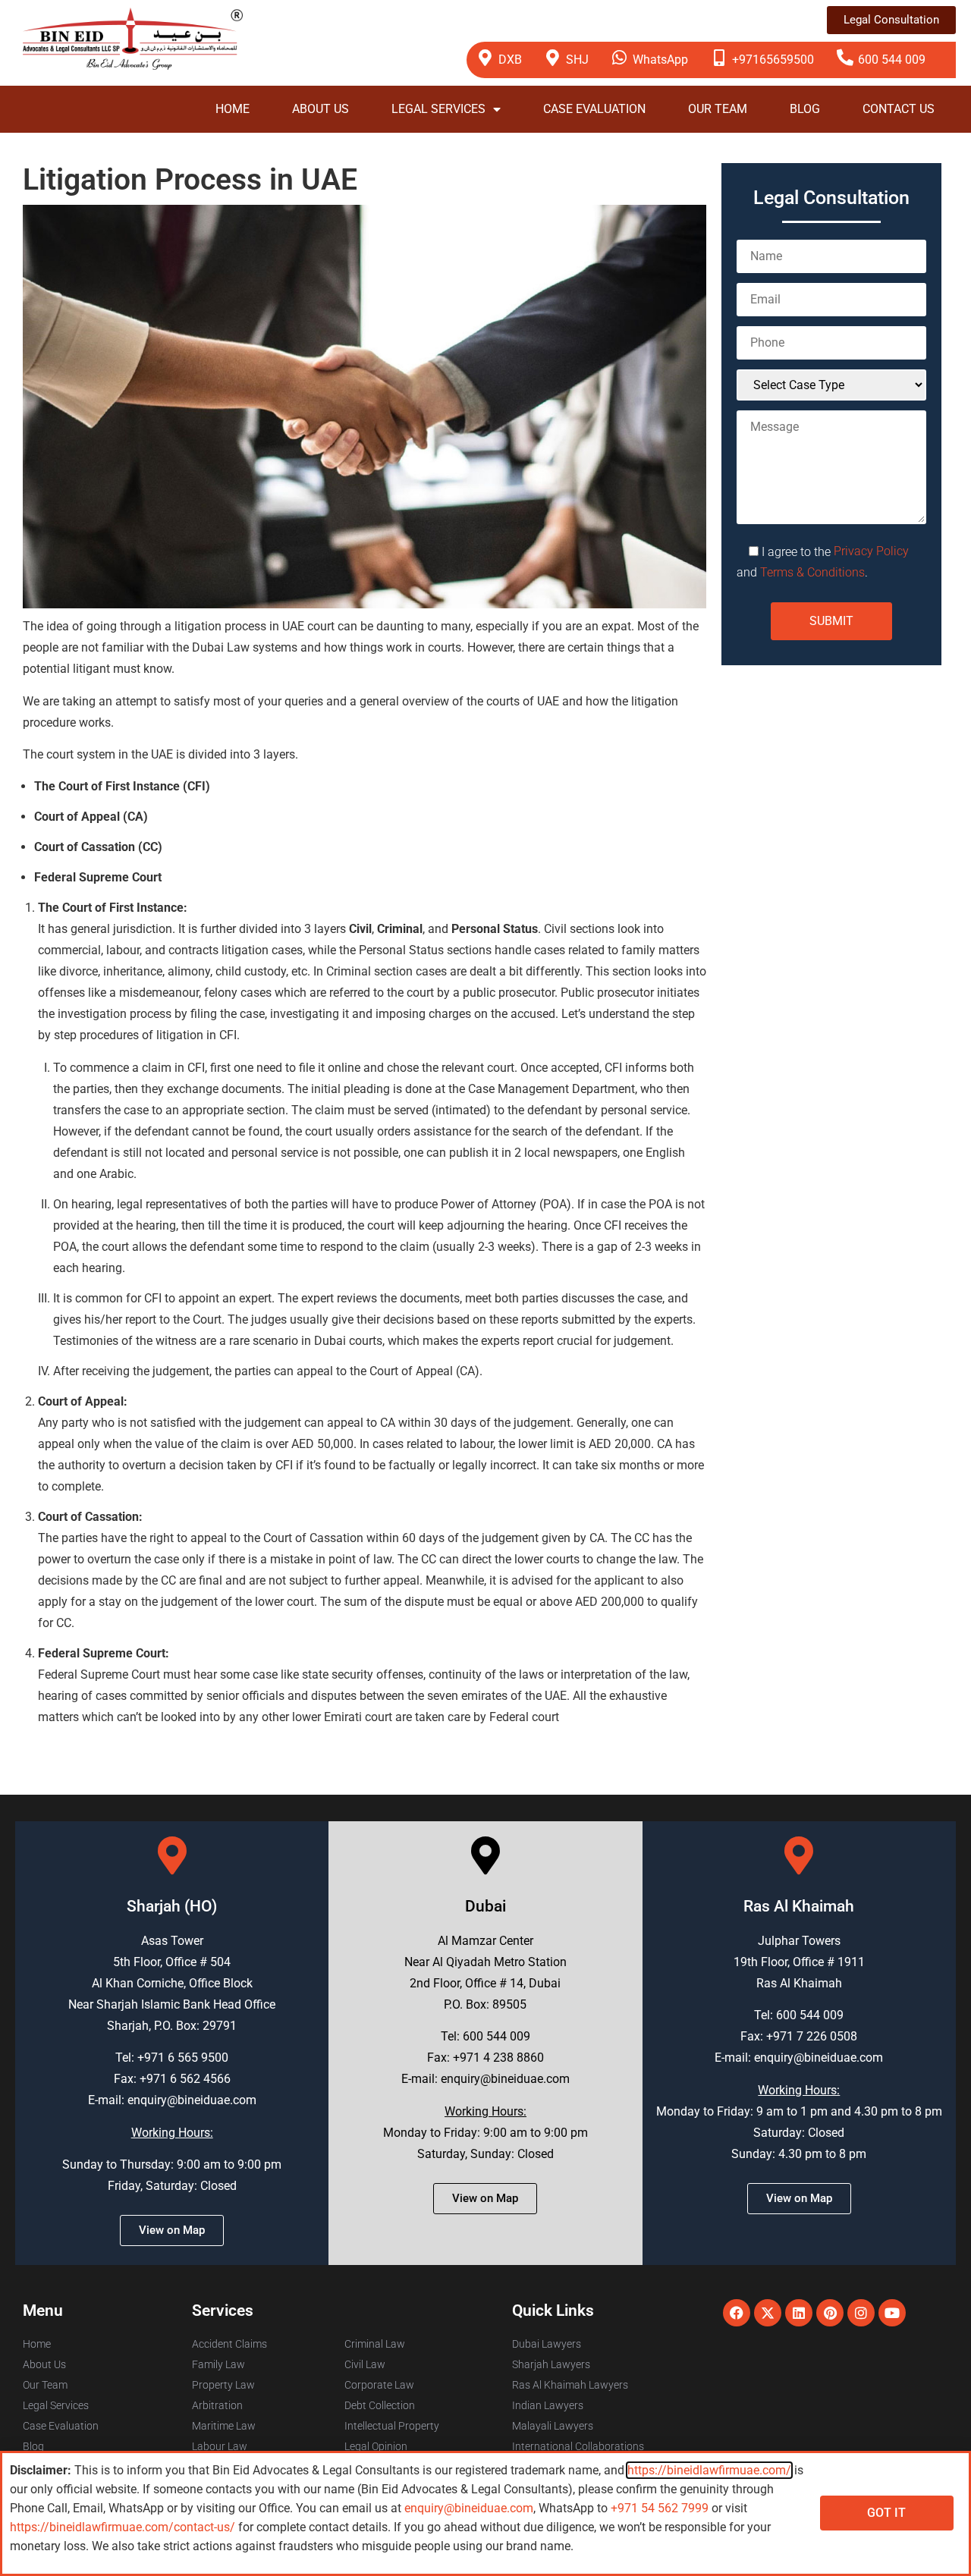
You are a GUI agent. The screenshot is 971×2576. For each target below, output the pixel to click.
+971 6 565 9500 (183, 2058)
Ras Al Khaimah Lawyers (570, 2385)
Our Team (718, 109)
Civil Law (365, 2364)
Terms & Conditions (812, 572)
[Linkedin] (799, 2313)
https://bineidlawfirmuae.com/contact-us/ (123, 2527)
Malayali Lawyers (553, 2426)
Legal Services (438, 109)
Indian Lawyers (548, 2405)
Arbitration (217, 2405)
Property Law (223, 2385)
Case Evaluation (594, 109)
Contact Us (899, 109)
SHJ (577, 60)
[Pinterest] (830, 2313)
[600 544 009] (845, 58)
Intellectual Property (392, 2426)
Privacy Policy (871, 551)
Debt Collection (380, 2405)
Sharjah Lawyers (551, 2364)
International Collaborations (578, 2446)
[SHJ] (553, 58)
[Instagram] (861, 2313)
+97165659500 (773, 60)
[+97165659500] (719, 58)
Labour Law (220, 2446)
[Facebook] (737, 2313)
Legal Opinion (376, 2446)
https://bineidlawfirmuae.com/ (709, 2470)
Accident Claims (229, 2344)
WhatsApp (660, 60)
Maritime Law (224, 2426)
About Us (321, 109)
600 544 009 (892, 60)
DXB (510, 60)
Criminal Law (375, 2344)
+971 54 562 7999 (660, 2508)
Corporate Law (379, 2385)
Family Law (218, 2364)
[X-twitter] (768, 2313)
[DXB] (485, 58)
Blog (805, 109)
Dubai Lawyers (547, 2344)
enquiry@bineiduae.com (192, 2100)
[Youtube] (892, 2313)
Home (233, 109)
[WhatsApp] (620, 58)
